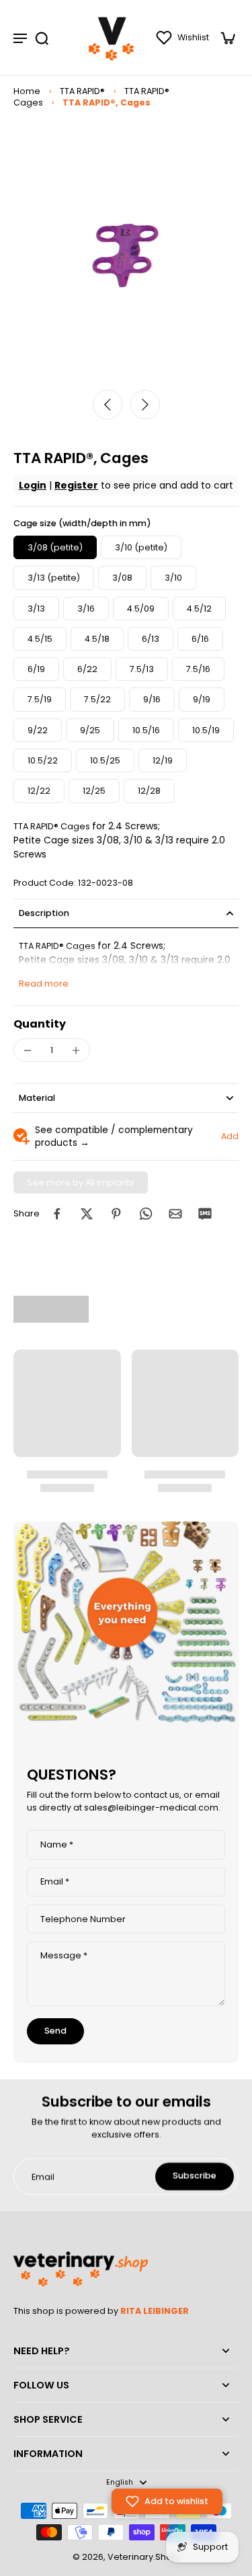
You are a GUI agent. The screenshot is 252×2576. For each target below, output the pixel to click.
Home (27, 91)
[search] (42, 38)
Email (55, 1882)
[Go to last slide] (108, 405)
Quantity (40, 1024)
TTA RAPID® (82, 91)
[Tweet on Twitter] (87, 1214)
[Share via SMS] (205, 1214)
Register (76, 485)
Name (57, 1845)
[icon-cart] (224, 38)
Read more (44, 984)
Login (33, 485)
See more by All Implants (81, 1182)
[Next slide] (145, 405)
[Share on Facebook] (57, 1214)
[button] (167, 2501)
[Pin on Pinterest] (116, 1214)
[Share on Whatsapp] (146, 1214)
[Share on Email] (175, 1214)
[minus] (28, 1050)
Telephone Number (83, 1919)
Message (64, 1955)
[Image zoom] (126, 256)
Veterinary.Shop (143, 2557)
